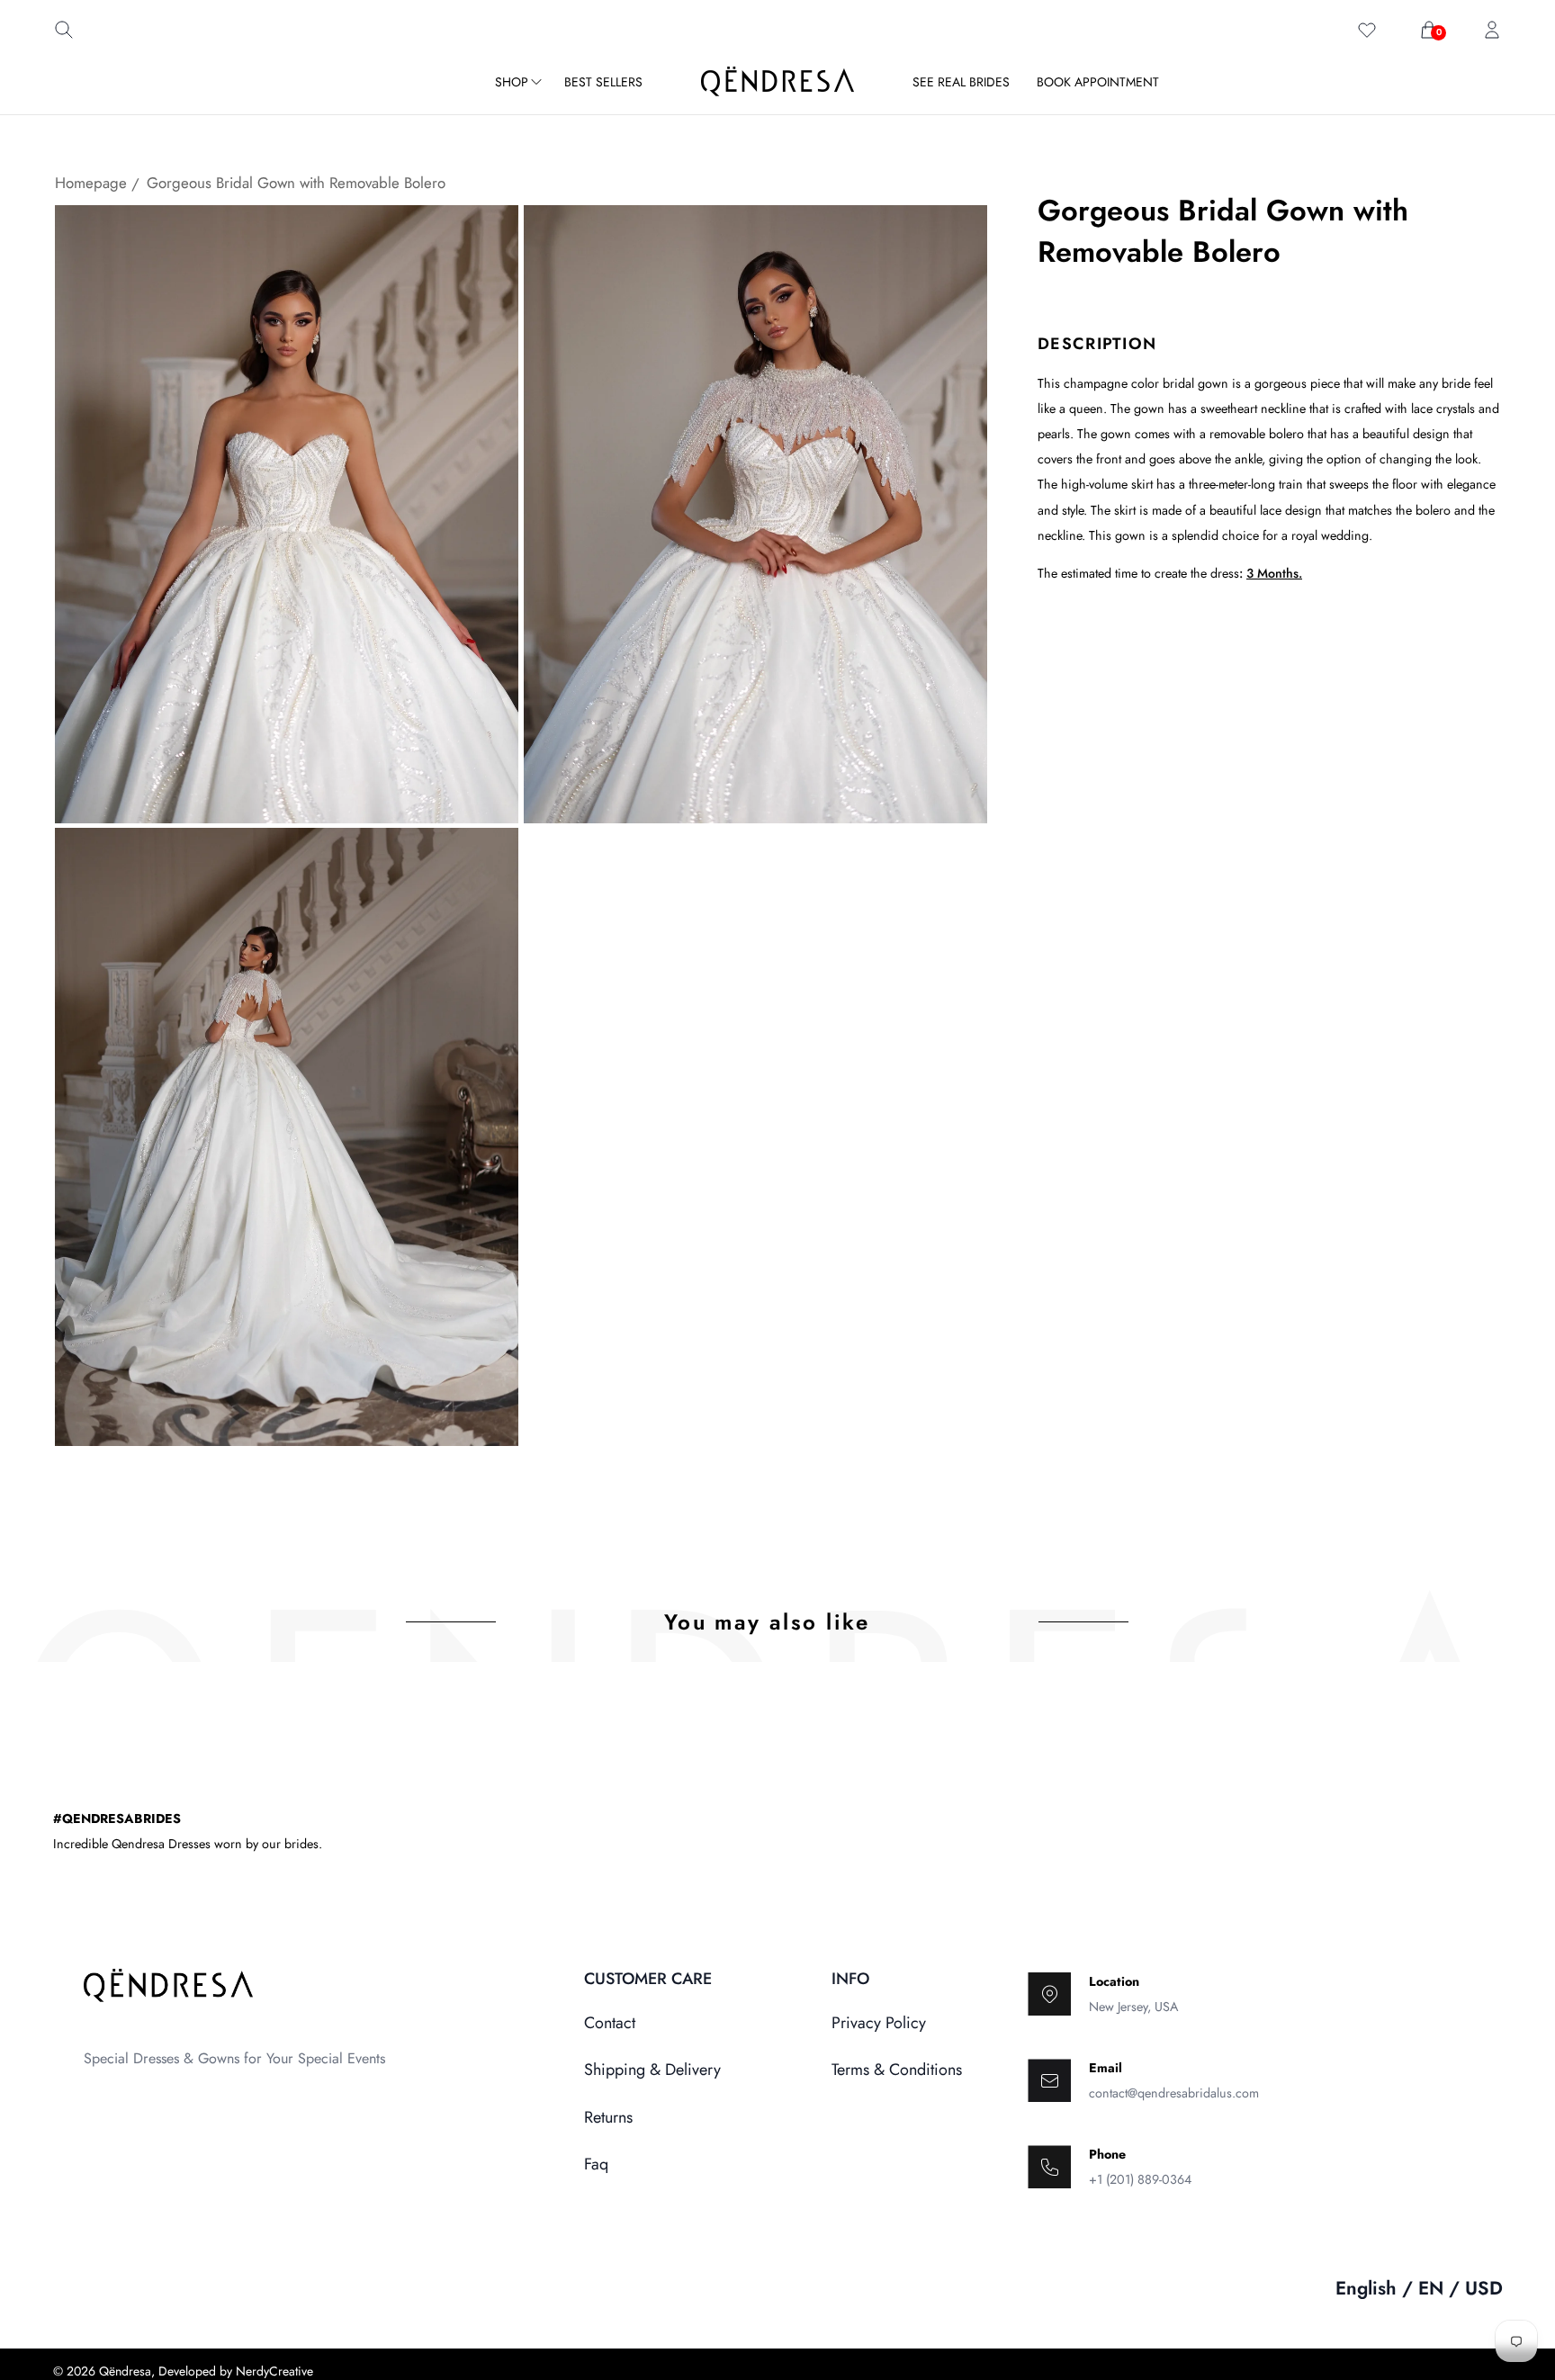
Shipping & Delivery (652, 2070)
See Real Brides (961, 82)
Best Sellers (603, 82)
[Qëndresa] (777, 81)
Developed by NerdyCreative (236, 2371)
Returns (608, 2117)
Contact (610, 2023)
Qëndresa (125, 2371)
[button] (64, 34)
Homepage (91, 183)
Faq (596, 2164)
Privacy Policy (879, 2023)
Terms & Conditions (897, 2070)
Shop (513, 82)
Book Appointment (1098, 82)
